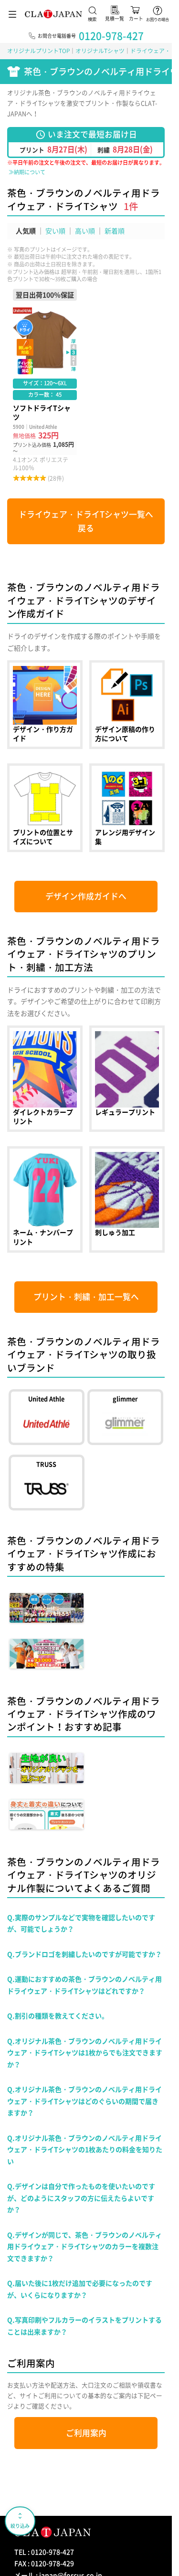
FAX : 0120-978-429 (44, 2563)
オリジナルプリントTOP (38, 51)
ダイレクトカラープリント (45, 1079)
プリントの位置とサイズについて (45, 808)
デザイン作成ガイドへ (86, 896)
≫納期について (27, 172)
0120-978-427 (111, 36)
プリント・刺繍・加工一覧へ (86, 1297)
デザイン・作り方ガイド (45, 705)
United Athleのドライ (46, 1417)
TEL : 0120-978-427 (44, 2552)
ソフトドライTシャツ (45, 386)
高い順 (85, 231)
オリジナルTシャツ (100, 51)
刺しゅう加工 (127, 1199)
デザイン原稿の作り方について (127, 705)
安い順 (55, 231)
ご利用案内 (86, 2433)
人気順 (26, 231)
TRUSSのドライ (46, 1483)
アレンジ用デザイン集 (127, 808)
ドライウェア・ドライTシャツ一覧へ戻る (86, 521)
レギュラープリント (127, 1079)
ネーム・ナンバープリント (45, 1199)
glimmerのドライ (125, 1417)
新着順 (115, 231)
